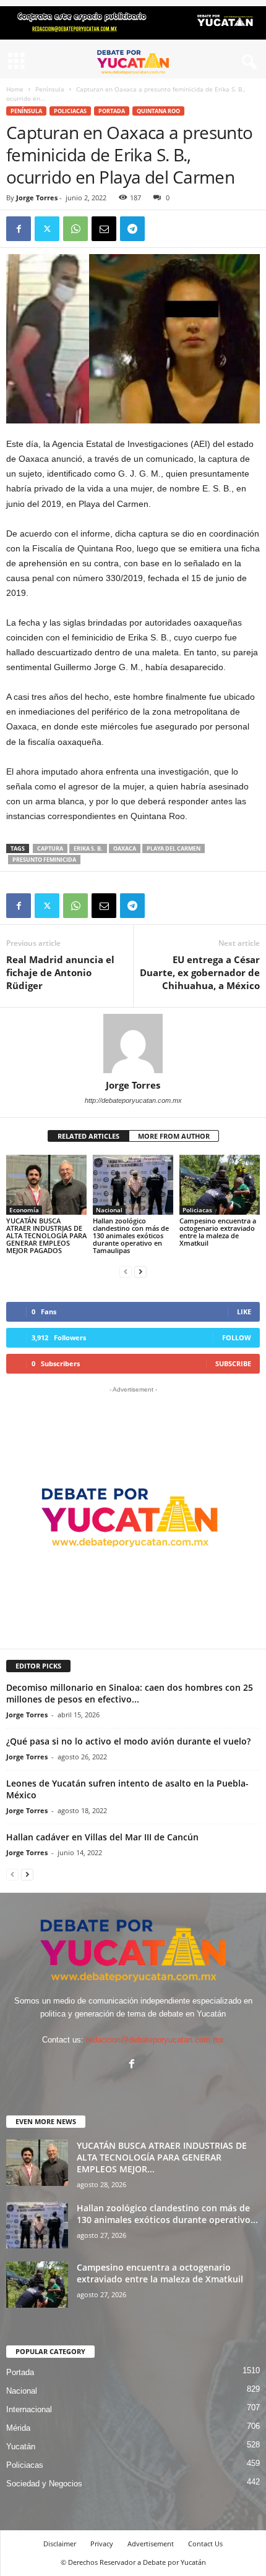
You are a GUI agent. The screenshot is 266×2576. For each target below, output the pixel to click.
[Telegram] (132, 229)
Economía (24, 1210)
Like (244, 1311)
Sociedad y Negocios (44, 2484)
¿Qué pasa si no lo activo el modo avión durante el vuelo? (128, 1741)
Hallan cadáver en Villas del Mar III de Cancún (102, 1837)
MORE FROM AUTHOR (174, 1136)
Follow (237, 1337)
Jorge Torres (37, 198)
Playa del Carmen (174, 848)
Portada (112, 111)
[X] (47, 229)
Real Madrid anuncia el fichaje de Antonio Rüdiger (60, 972)
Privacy (102, 2544)
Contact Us (205, 2544)
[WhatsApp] (75, 229)
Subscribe (233, 1363)
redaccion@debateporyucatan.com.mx (155, 2040)
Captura (50, 848)
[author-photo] (133, 1044)
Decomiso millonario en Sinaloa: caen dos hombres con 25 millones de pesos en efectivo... (130, 1693)
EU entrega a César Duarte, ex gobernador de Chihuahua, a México (200, 972)
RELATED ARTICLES (88, 1136)
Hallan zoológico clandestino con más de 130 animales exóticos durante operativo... (167, 2214)
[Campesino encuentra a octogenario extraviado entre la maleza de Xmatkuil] (220, 1185)
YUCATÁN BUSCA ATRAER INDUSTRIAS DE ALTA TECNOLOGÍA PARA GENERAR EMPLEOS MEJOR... (162, 2157)
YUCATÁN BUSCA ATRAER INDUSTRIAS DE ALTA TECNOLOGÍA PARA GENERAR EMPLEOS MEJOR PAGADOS (46, 1235)
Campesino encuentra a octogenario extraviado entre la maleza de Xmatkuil (218, 1232)
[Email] (104, 229)
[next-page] (140, 1271)
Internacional (29, 2409)
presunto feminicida (44, 860)
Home (15, 89)
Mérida (18, 2428)
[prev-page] (126, 1271)
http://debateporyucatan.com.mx (133, 1100)
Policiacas (70, 111)
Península (50, 89)
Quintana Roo (158, 111)
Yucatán (21, 2446)
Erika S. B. (88, 848)
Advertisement (151, 2544)
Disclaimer (60, 2544)
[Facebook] (19, 229)
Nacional (109, 1210)
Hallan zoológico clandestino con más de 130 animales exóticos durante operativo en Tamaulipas (131, 1235)
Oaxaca (125, 848)
